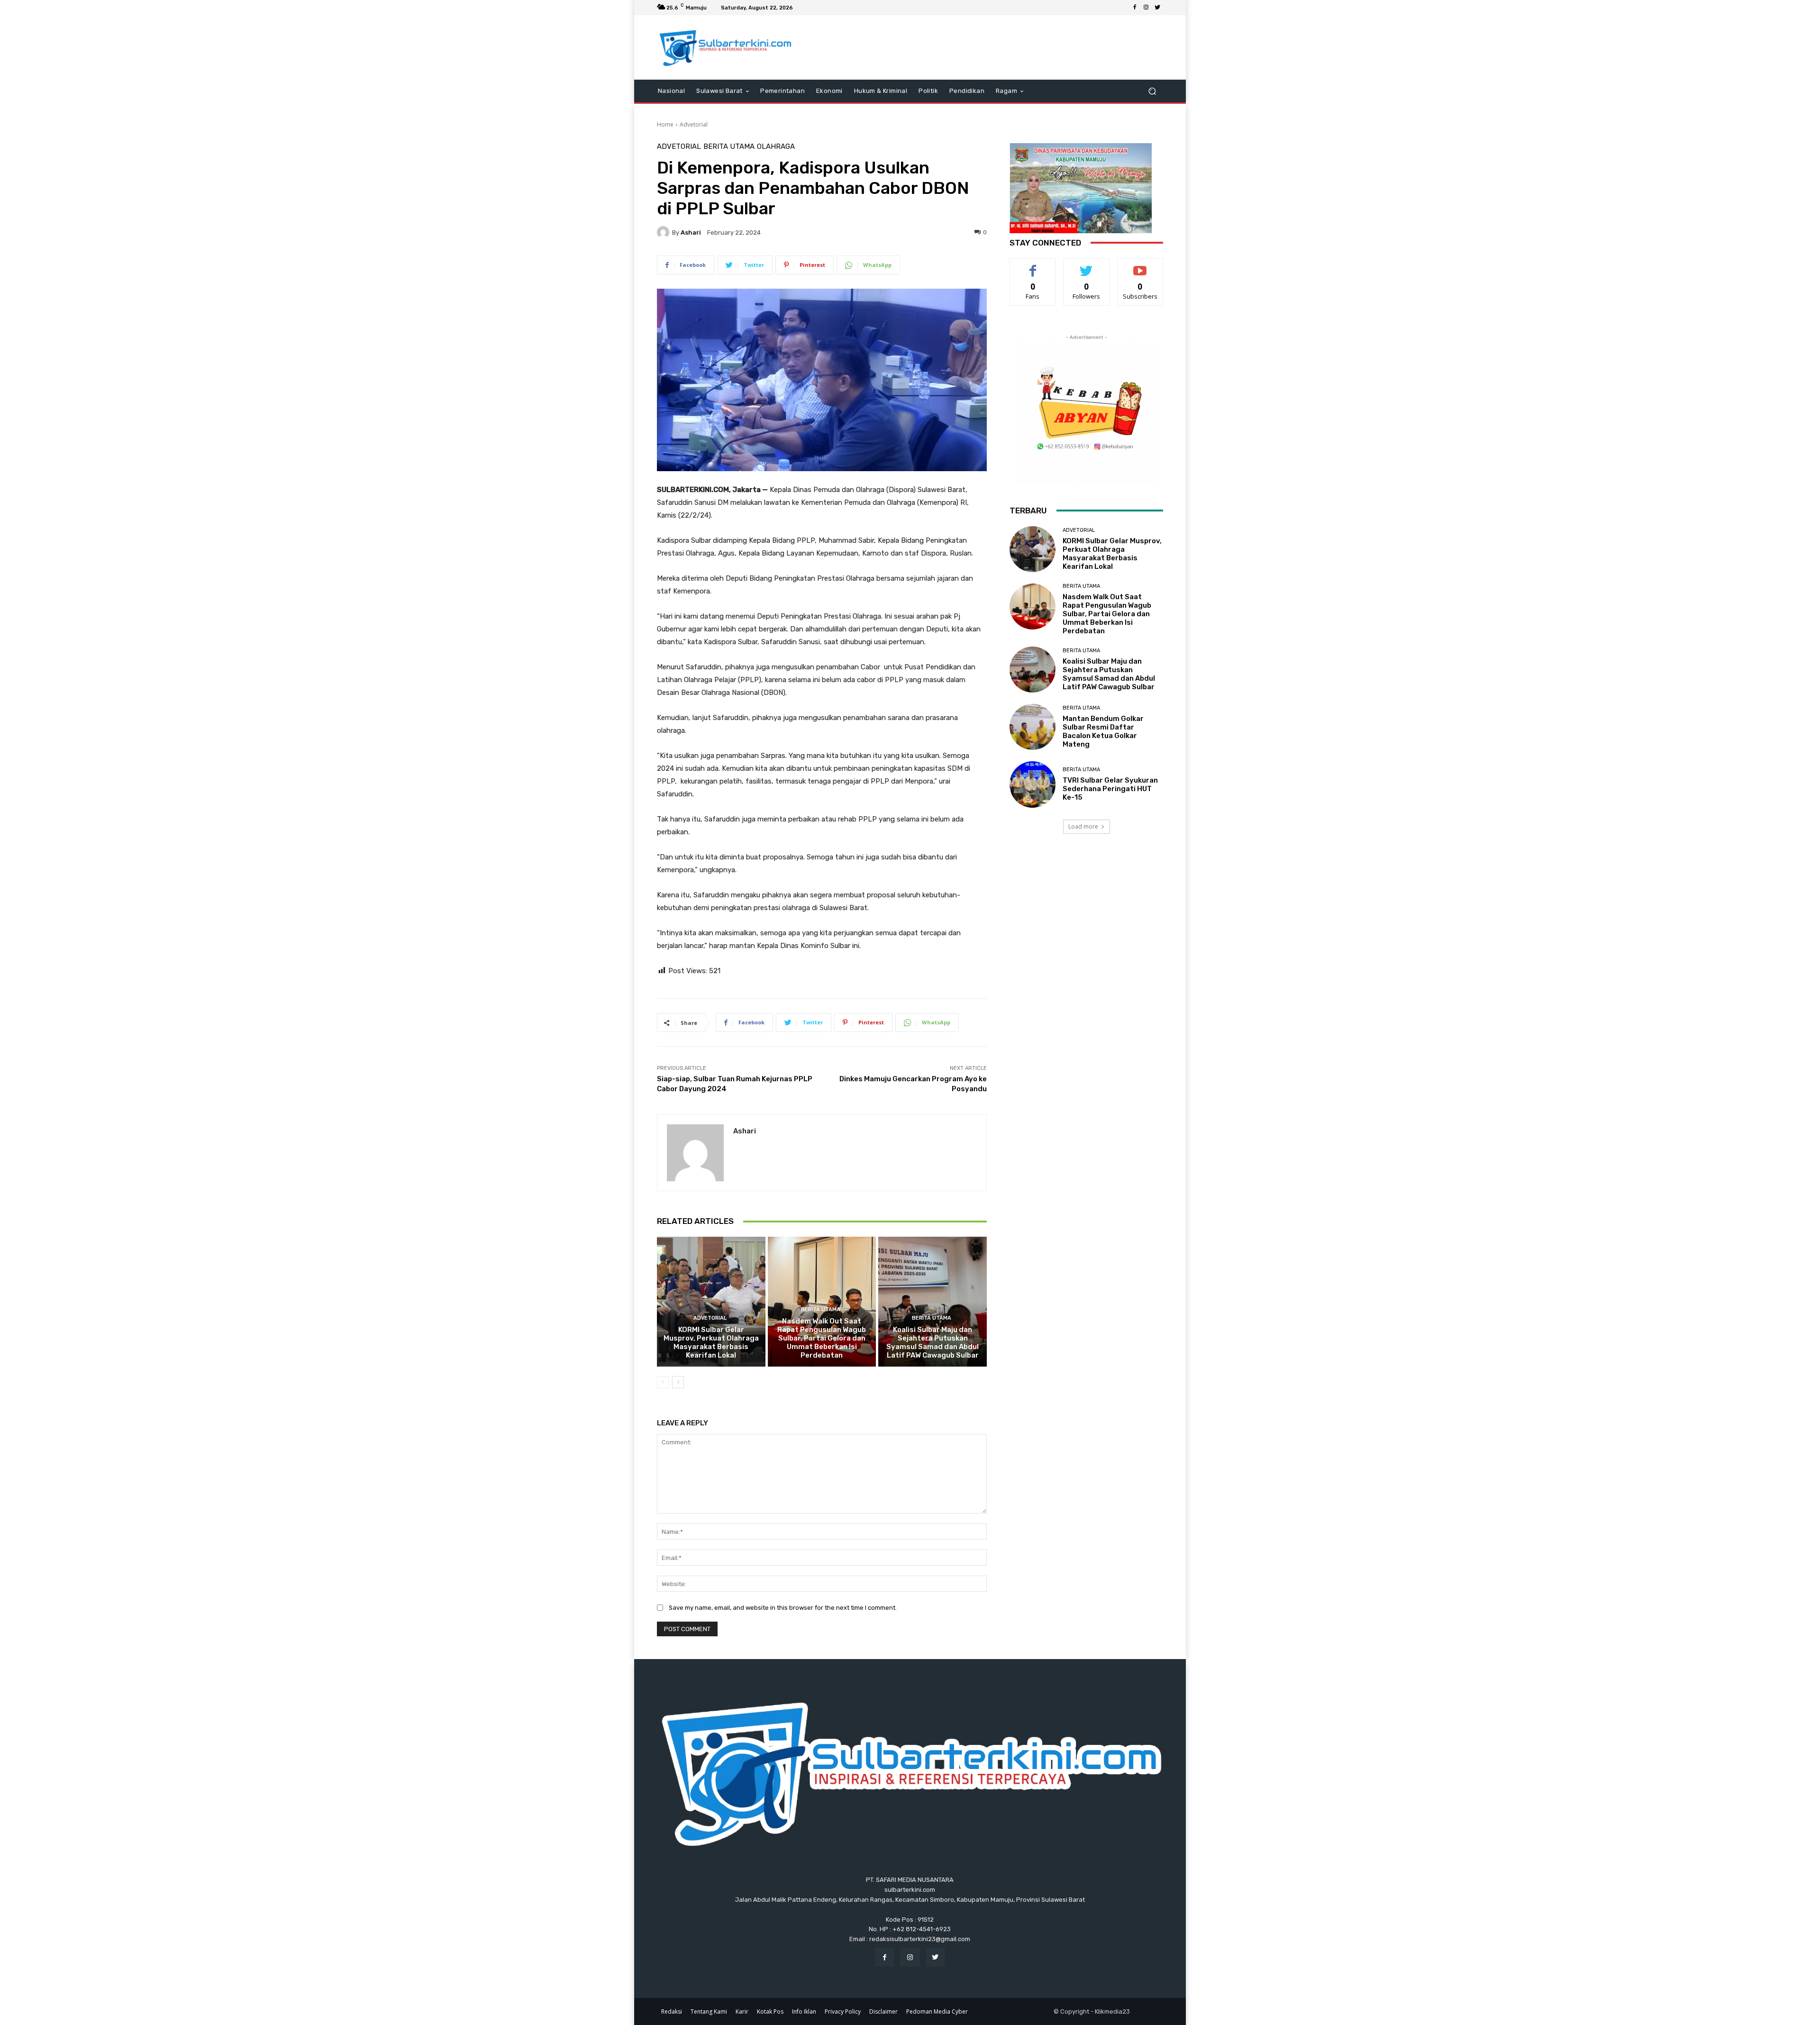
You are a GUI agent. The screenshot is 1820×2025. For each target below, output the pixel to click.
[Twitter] (1157, 8)
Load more (1083, 826)
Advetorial (694, 124)
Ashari (691, 233)
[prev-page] (663, 1382)
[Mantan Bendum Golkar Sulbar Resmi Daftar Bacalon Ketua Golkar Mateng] (1033, 727)
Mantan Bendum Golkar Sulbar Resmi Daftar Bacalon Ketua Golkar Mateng (1103, 731)
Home (665, 124)
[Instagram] (1146, 8)
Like (1033, 266)
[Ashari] (664, 232)
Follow (1087, 266)
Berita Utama (729, 147)
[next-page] (678, 1382)
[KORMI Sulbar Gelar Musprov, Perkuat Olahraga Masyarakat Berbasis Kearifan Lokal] (711, 1302)
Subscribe (1140, 266)
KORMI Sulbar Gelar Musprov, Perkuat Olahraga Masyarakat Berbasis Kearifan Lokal (711, 1342)
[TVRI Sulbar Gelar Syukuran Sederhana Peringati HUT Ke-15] (1033, 784)
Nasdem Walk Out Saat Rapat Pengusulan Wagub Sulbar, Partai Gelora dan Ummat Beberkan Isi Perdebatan (822, 1338)
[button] (1152, 91)
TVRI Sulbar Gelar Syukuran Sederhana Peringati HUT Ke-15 (1110, 789)
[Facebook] (1135, 8)
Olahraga (776, 147)
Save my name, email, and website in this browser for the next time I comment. (783, 1608)
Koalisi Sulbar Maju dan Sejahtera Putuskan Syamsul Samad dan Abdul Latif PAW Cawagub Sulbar (933, 1342)
